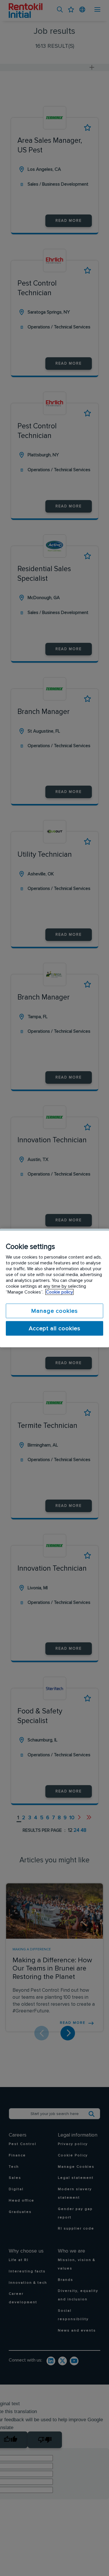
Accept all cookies (55, 1329)
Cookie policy (59, 1292)
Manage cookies (54, 1311)
